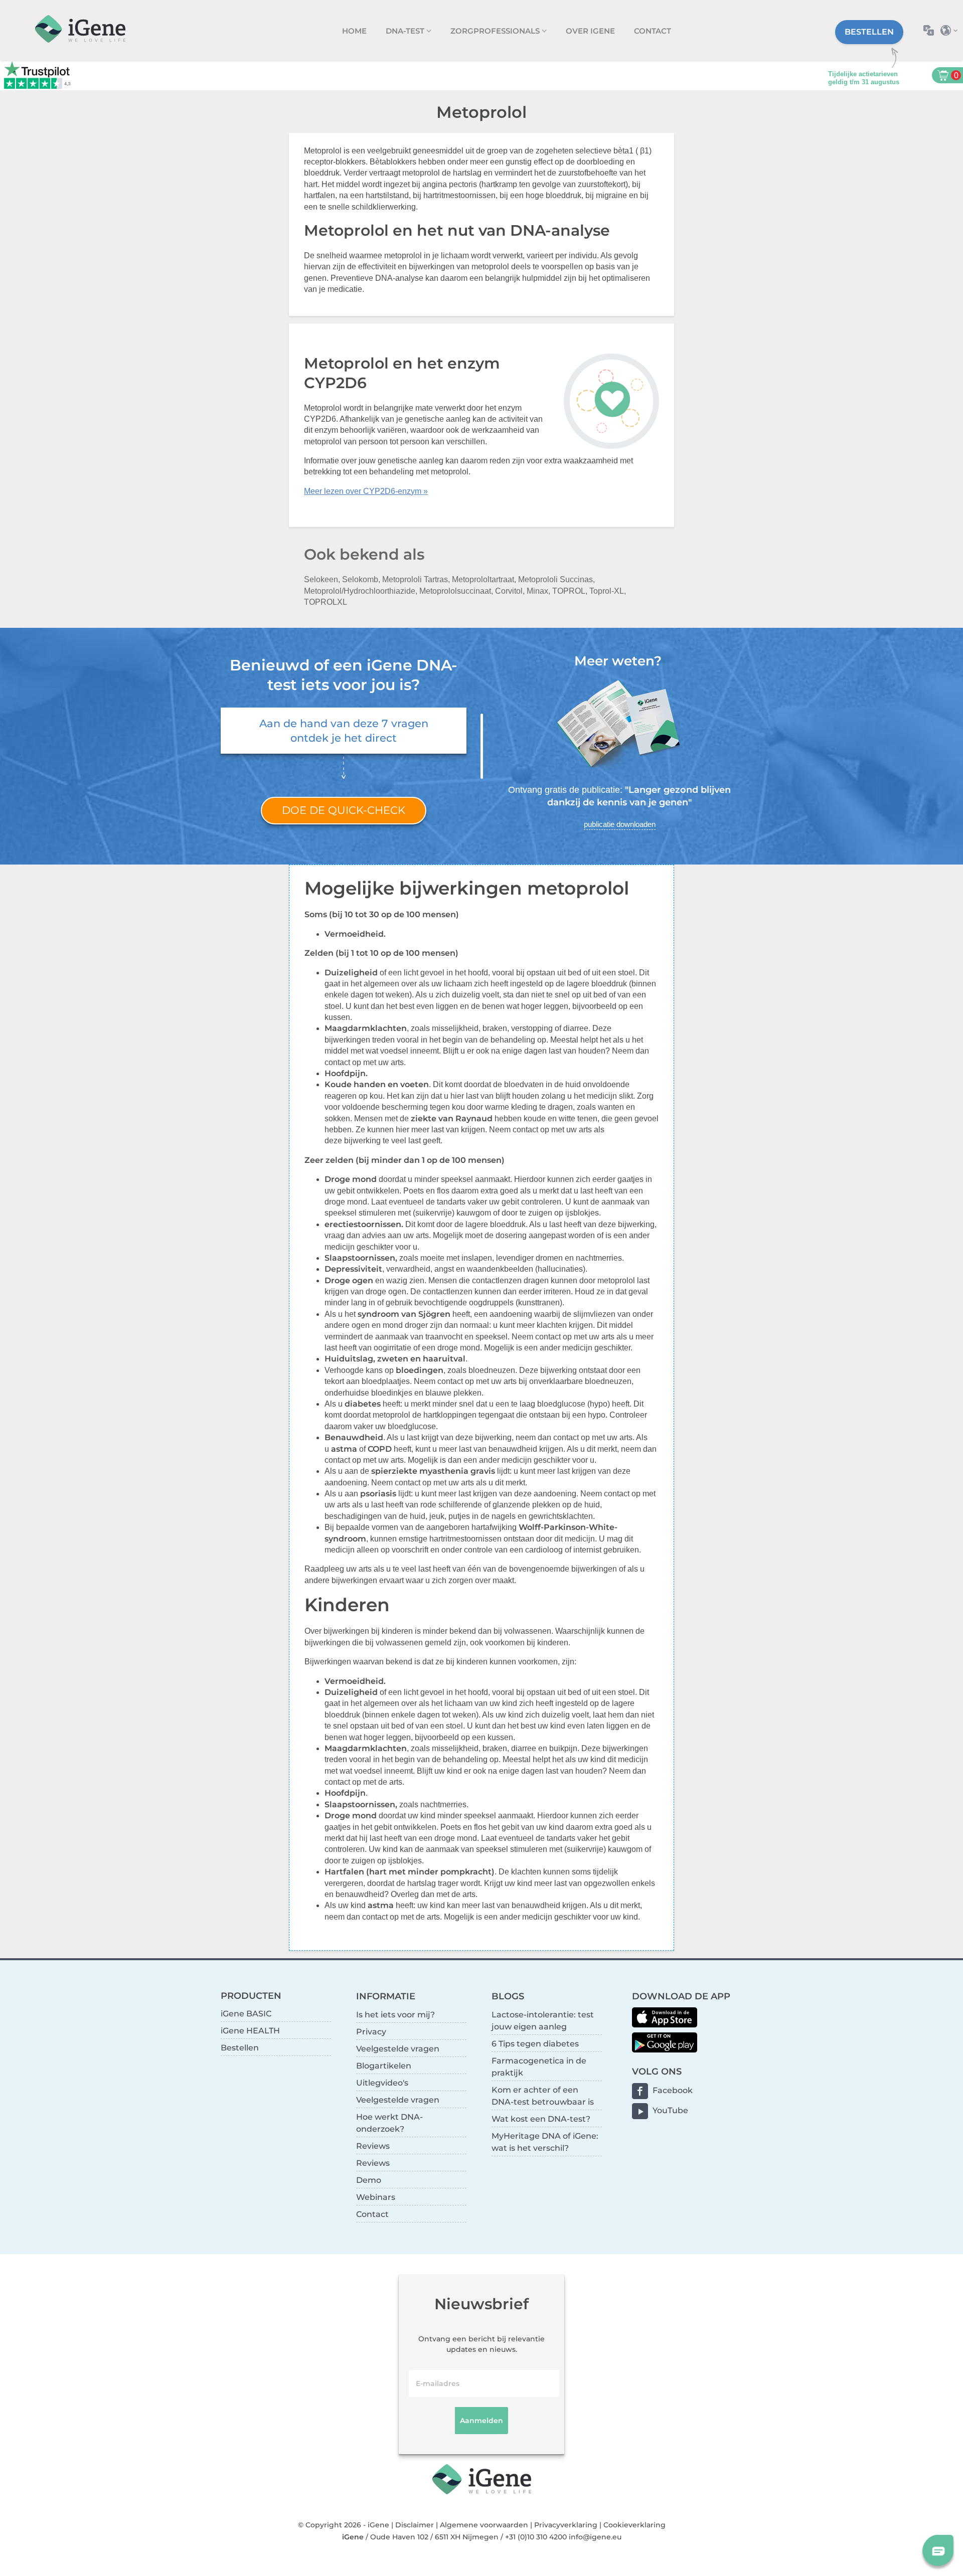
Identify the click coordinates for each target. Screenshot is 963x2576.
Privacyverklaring (566, 2525)
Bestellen (869, 32)
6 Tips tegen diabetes (535, 2044)
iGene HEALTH (250, 2031)
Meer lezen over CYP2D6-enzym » (366, 491)
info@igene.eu (595, 2537)
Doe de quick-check (344, 810)
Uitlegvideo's (382, 2083)
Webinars (376, 2197)
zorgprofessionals (496, 31)
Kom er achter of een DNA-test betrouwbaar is (543, 2096)
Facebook (673, 2090)
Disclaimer (415, 2525)
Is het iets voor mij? (395, 2015)
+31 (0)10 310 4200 (536, 2537)
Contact (653, 31)
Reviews (373, 2146)
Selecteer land (952, 30)
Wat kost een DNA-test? (541, 2119)
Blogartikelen (384, 2066)
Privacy (371, 2032)
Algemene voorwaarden (484, 2525)
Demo (369, 2180)
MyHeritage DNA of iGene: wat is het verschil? (545, 2142)
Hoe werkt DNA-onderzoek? (389, 2123)
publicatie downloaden (620, 824)
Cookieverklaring (634, 2525)
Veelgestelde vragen (398, 2049)
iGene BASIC (246, 2014)
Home (354, 31)
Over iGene (590, 31)
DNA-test (406, 31)
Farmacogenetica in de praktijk (539, 2067)
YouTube (670, 2110)
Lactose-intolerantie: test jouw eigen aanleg (543, 2021)
